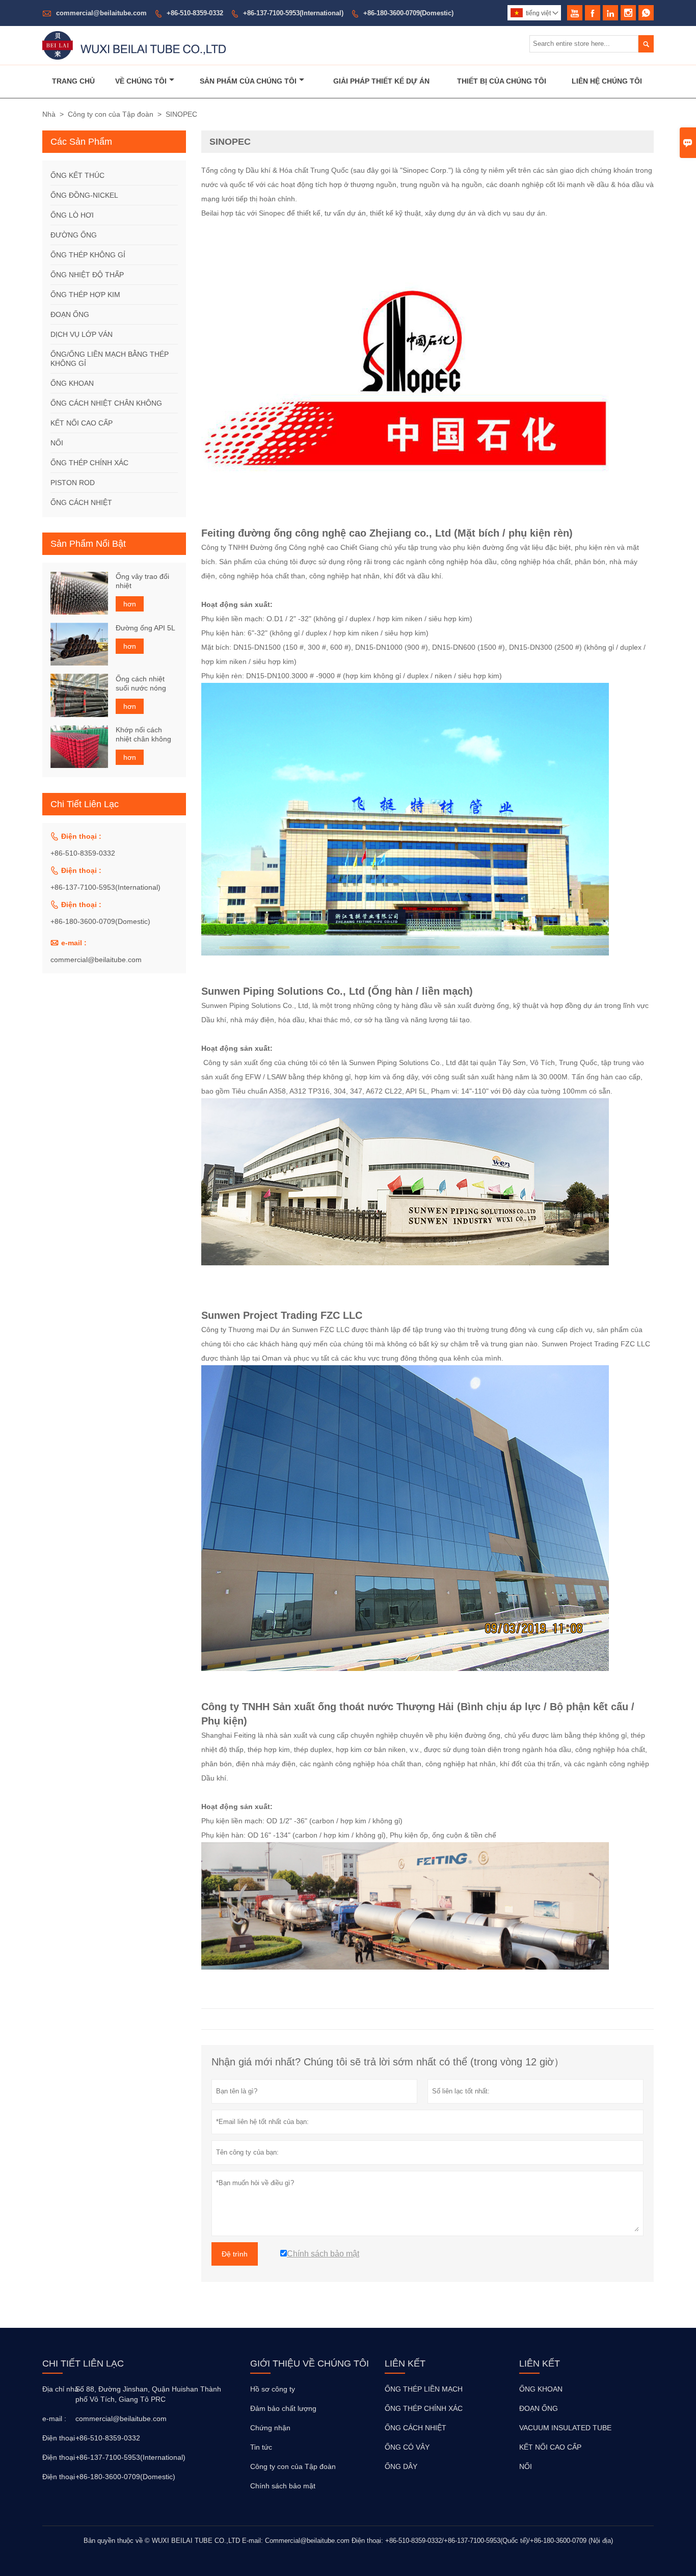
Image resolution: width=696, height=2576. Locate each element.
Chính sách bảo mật (283, 2486)
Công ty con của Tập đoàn (111, 114)
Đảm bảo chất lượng (283, 2408)
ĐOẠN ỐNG (70, 314)
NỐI (57, 443)
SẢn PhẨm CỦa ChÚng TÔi (248, 81)
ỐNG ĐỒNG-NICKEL (84, 195)
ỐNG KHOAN (72, 383)
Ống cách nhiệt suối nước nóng (141, 683)
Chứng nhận (270, 2428)
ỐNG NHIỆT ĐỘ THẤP (87, 275)
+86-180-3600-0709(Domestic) (408, 13)
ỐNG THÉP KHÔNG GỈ (88, 255)
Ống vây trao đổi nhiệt (142, 581)
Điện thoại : (58, 2438)
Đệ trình (235, 2254)
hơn (130, 604)
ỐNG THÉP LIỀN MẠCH (424, 2389)
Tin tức (261, 2447)
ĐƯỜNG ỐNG (74, 235)
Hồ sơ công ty (273, 2389)
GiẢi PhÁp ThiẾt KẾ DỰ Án (381, 81)
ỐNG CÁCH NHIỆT (81, 502)
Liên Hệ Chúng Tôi (607, 81)
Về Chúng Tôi (141, 81)
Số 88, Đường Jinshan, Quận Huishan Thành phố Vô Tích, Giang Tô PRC (148, 2394)
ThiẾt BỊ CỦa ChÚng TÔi (502, 81)
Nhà (49, 114)
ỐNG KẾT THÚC (77, 175)
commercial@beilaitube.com (101, 13)
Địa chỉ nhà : (58, 2389)
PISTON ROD (73, 483)
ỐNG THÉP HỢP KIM (85, 295)
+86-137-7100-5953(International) (293, 13)
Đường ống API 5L (145, 627)
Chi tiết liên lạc (83, 2363)
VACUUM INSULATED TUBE (565, 2428)
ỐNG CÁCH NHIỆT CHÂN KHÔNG (106, 403)
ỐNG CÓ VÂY (407, 2447)
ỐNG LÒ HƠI (72, 215)
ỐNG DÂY (401, 2466)
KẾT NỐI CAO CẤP (82, 423)
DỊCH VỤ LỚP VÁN (82, 334)
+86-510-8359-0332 (195, 13)
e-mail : (54, 2419)
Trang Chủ (73, 81)
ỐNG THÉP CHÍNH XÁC (89, 463)
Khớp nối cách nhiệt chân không (143, 734)
